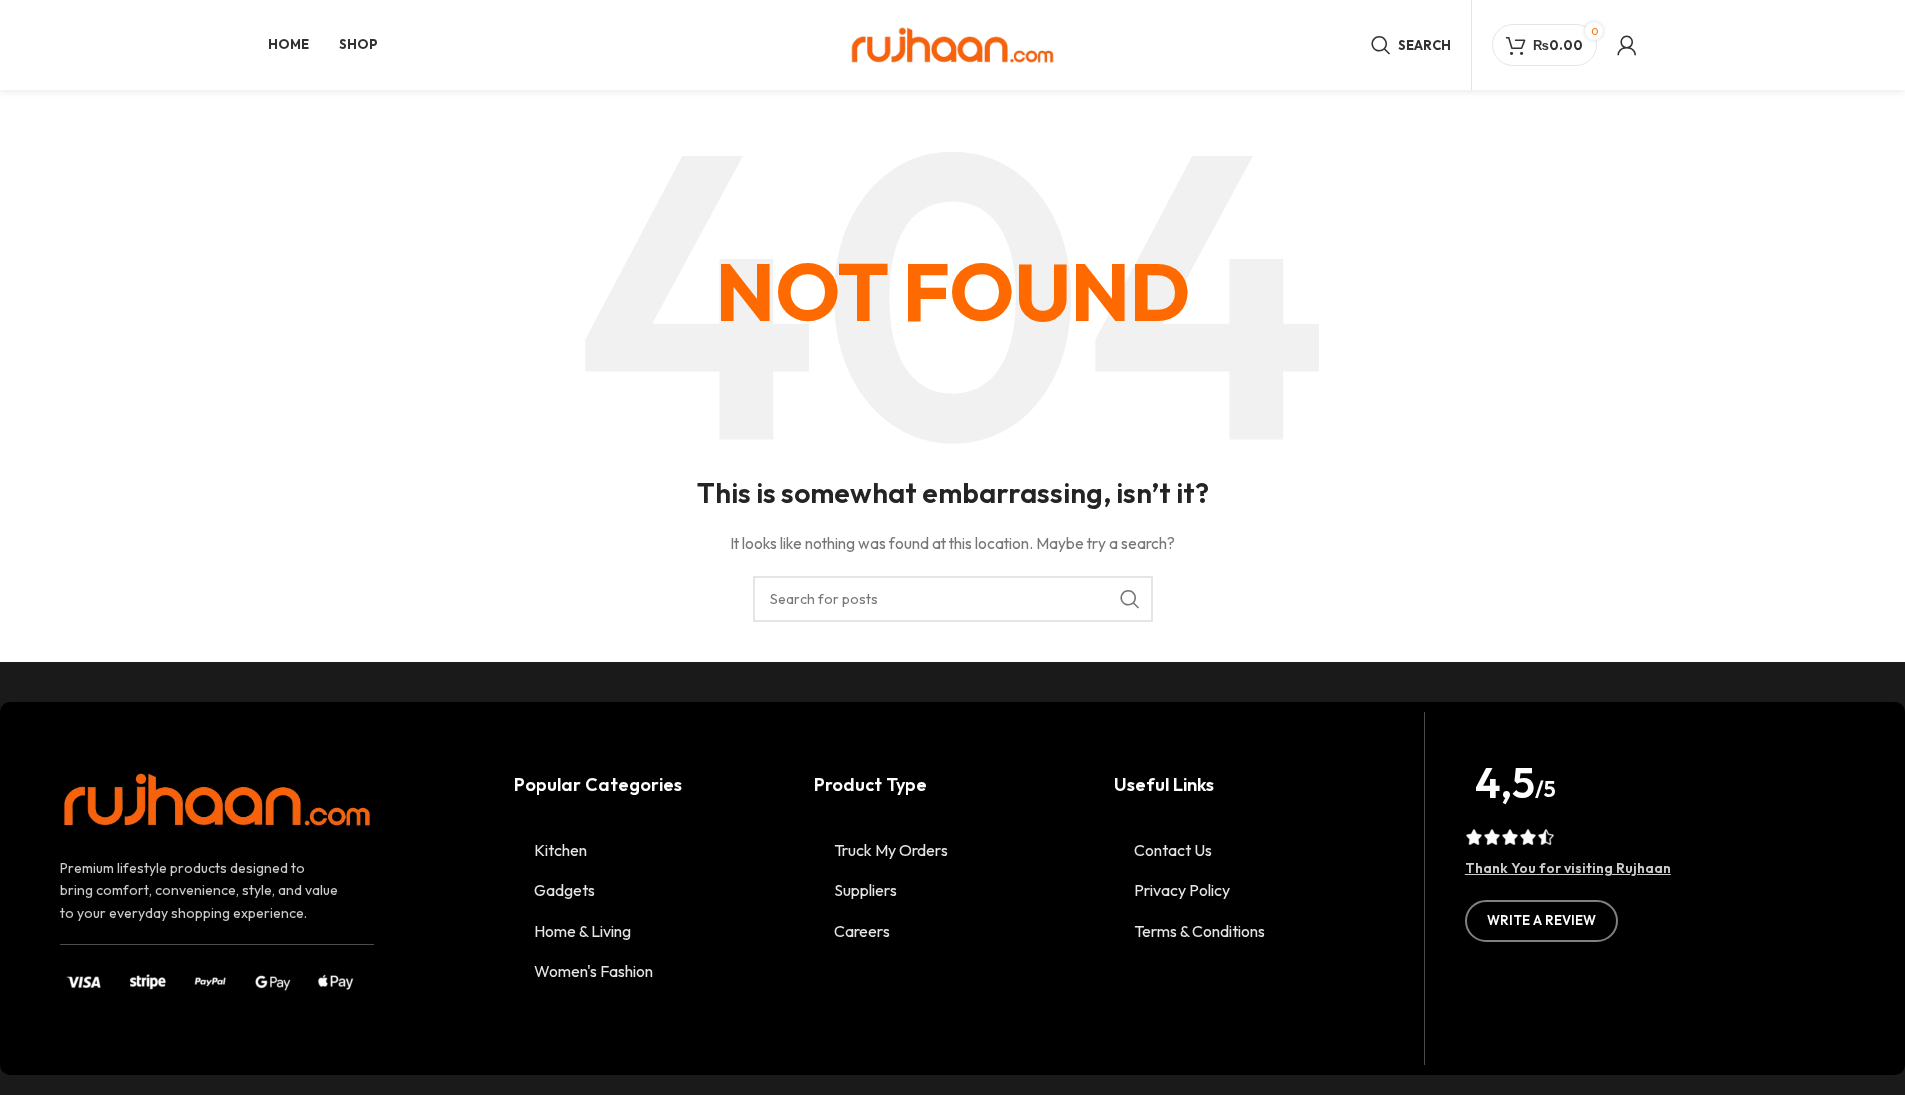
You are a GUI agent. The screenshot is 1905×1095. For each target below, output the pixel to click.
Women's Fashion (593, 971)
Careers (862, 931)
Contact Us (1173, 850)
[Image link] (217, 798)
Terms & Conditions (1199, 931)
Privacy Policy (1182, 890)
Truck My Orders (891, 850)
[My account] (1627, 45)
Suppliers (865, 890)
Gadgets (564, 890)
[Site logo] (952, 43)
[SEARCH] (1130, 599)
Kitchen (560, 850)
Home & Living (582, 931)
